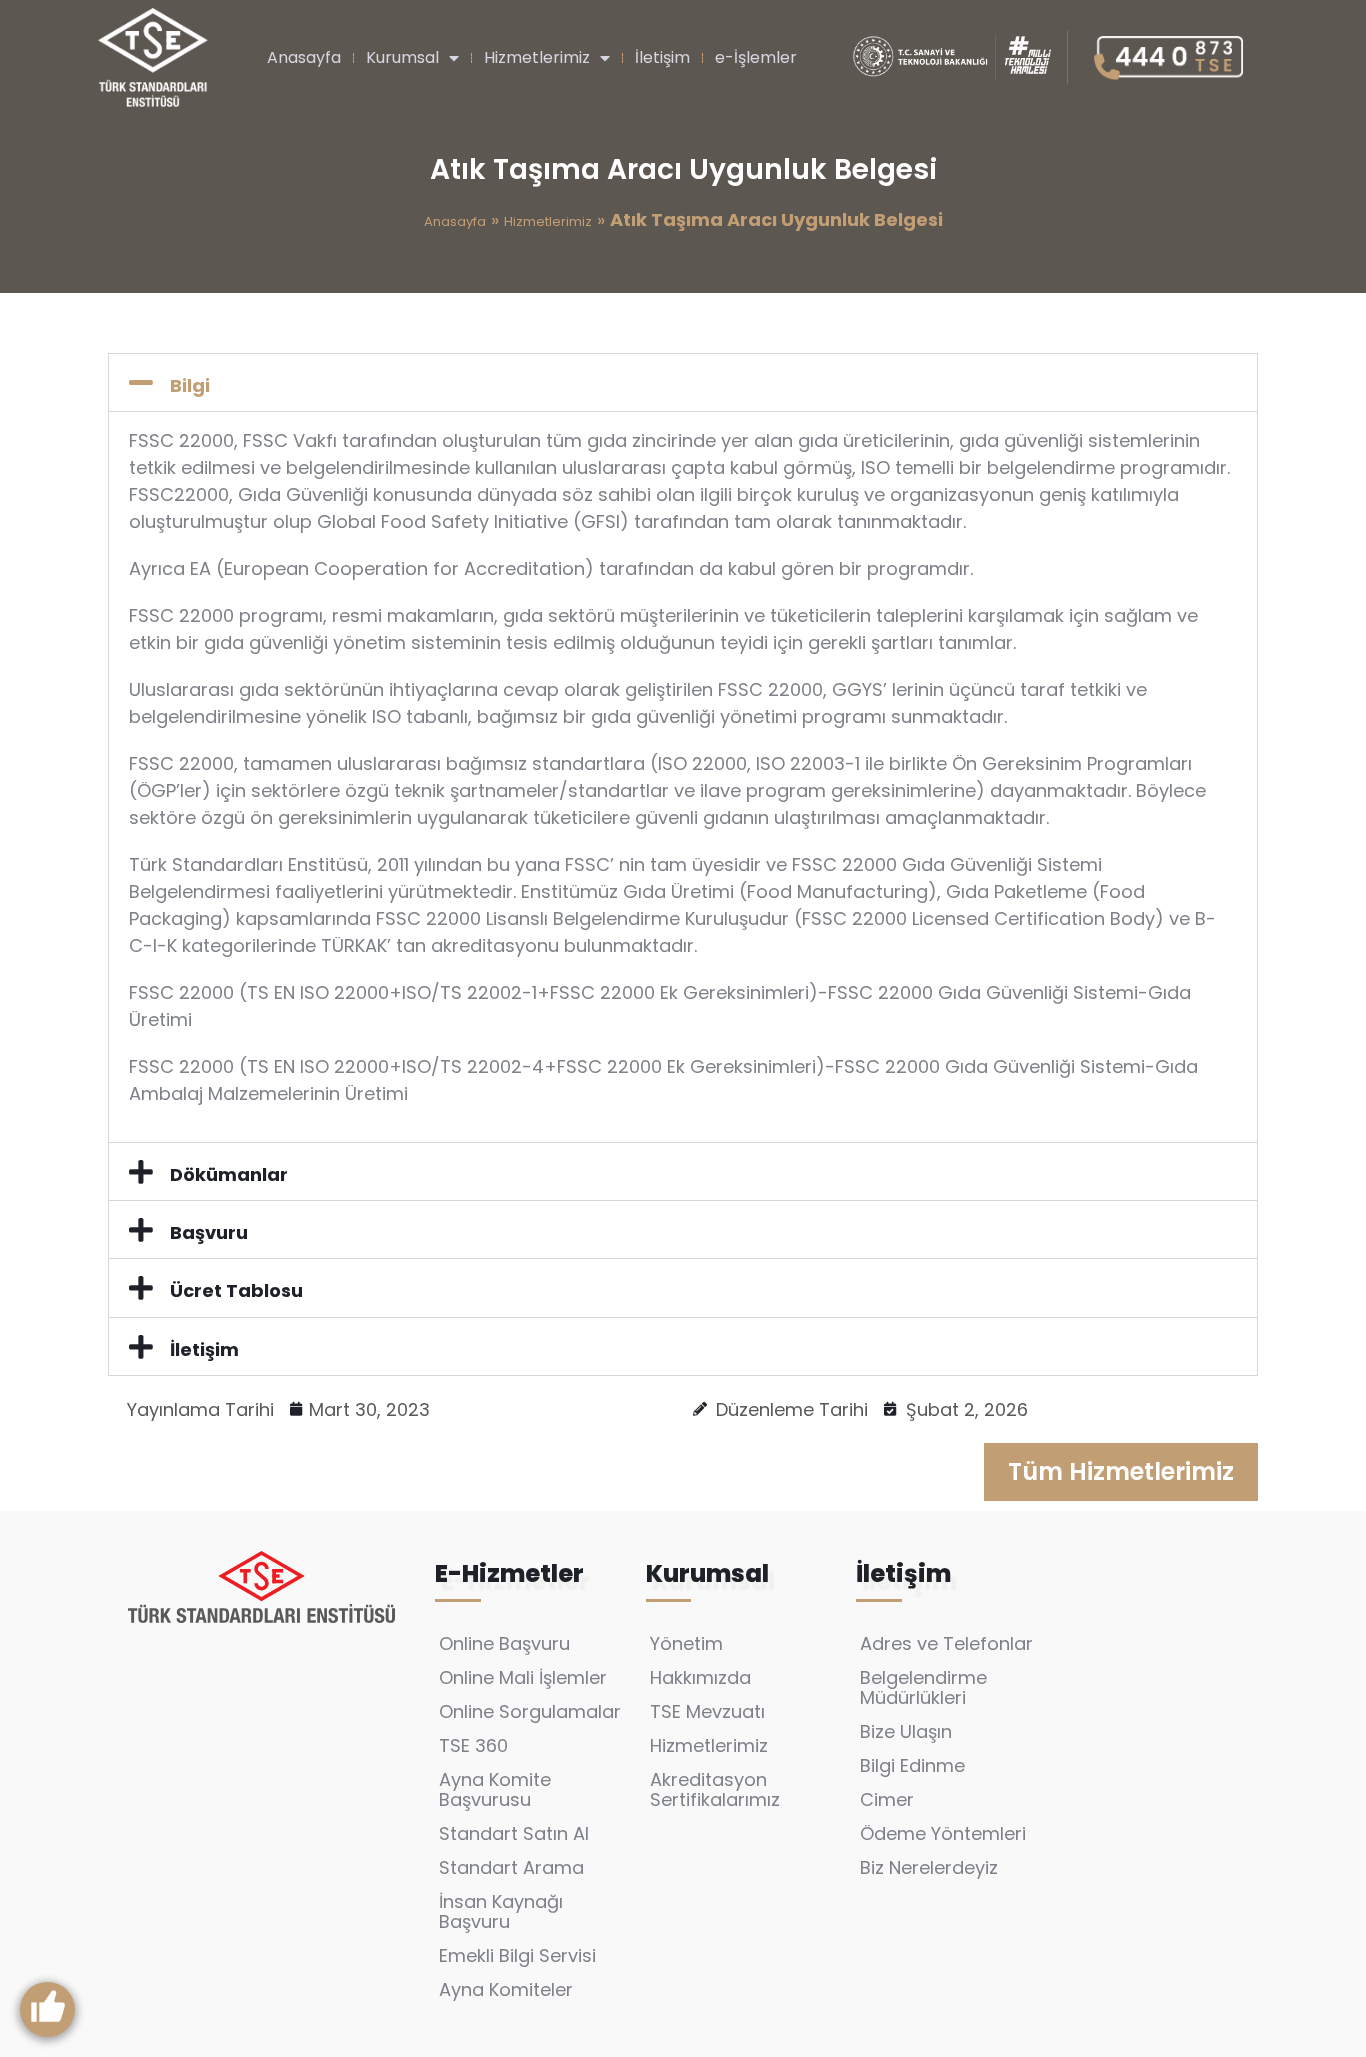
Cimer (887, 1799)
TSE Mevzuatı (707, 1711)
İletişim (662, 57)
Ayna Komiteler (506, 1989)
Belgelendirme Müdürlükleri (923, 1687)
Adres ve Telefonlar (946, 1643)
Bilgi (190, 385)
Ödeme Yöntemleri (943, 1833)
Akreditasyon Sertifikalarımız (715, 1789)
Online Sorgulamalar (530, 1711)
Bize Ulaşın (906, 1731)
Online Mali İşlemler (523, 1677)
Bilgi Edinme (912, 1765)
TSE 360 (473, 1745)
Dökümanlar (229, 1174)
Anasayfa (304, 57)
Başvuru (209, 1232)
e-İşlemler (756, 57)
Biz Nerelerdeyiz (929, 1867)
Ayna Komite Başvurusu (495, 1789)
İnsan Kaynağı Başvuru (501, 1911)
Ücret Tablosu (236, 1290)
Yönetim (686, 1643)
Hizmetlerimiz (537, 57)
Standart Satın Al (514, 1833)
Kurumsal (402, 57)
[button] (683, 382)
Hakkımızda (700, 1677)
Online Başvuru (504, 1643)
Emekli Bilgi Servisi (517, 1955)
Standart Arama (511, 1867)
